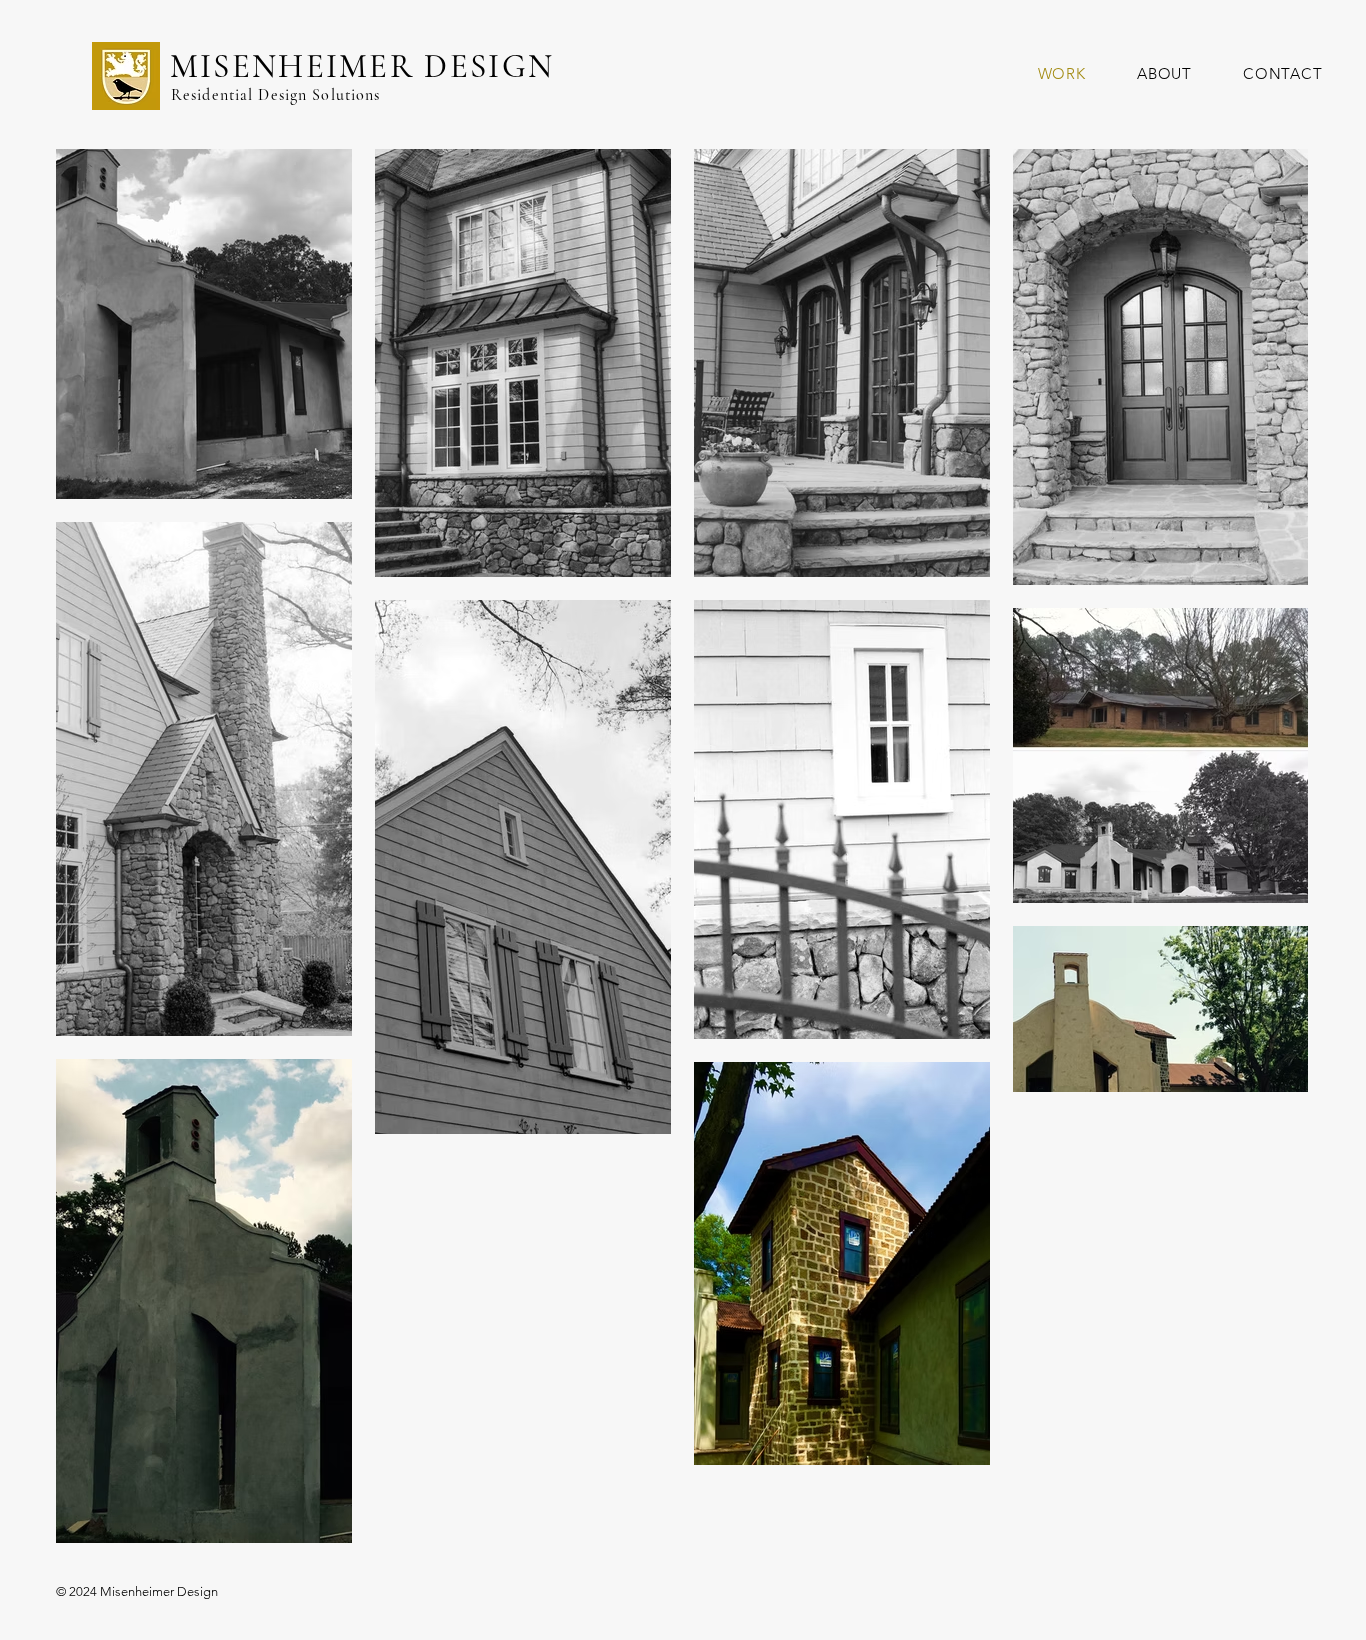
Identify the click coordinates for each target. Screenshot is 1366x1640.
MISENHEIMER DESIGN (362, 66)
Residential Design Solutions (275, 95)
